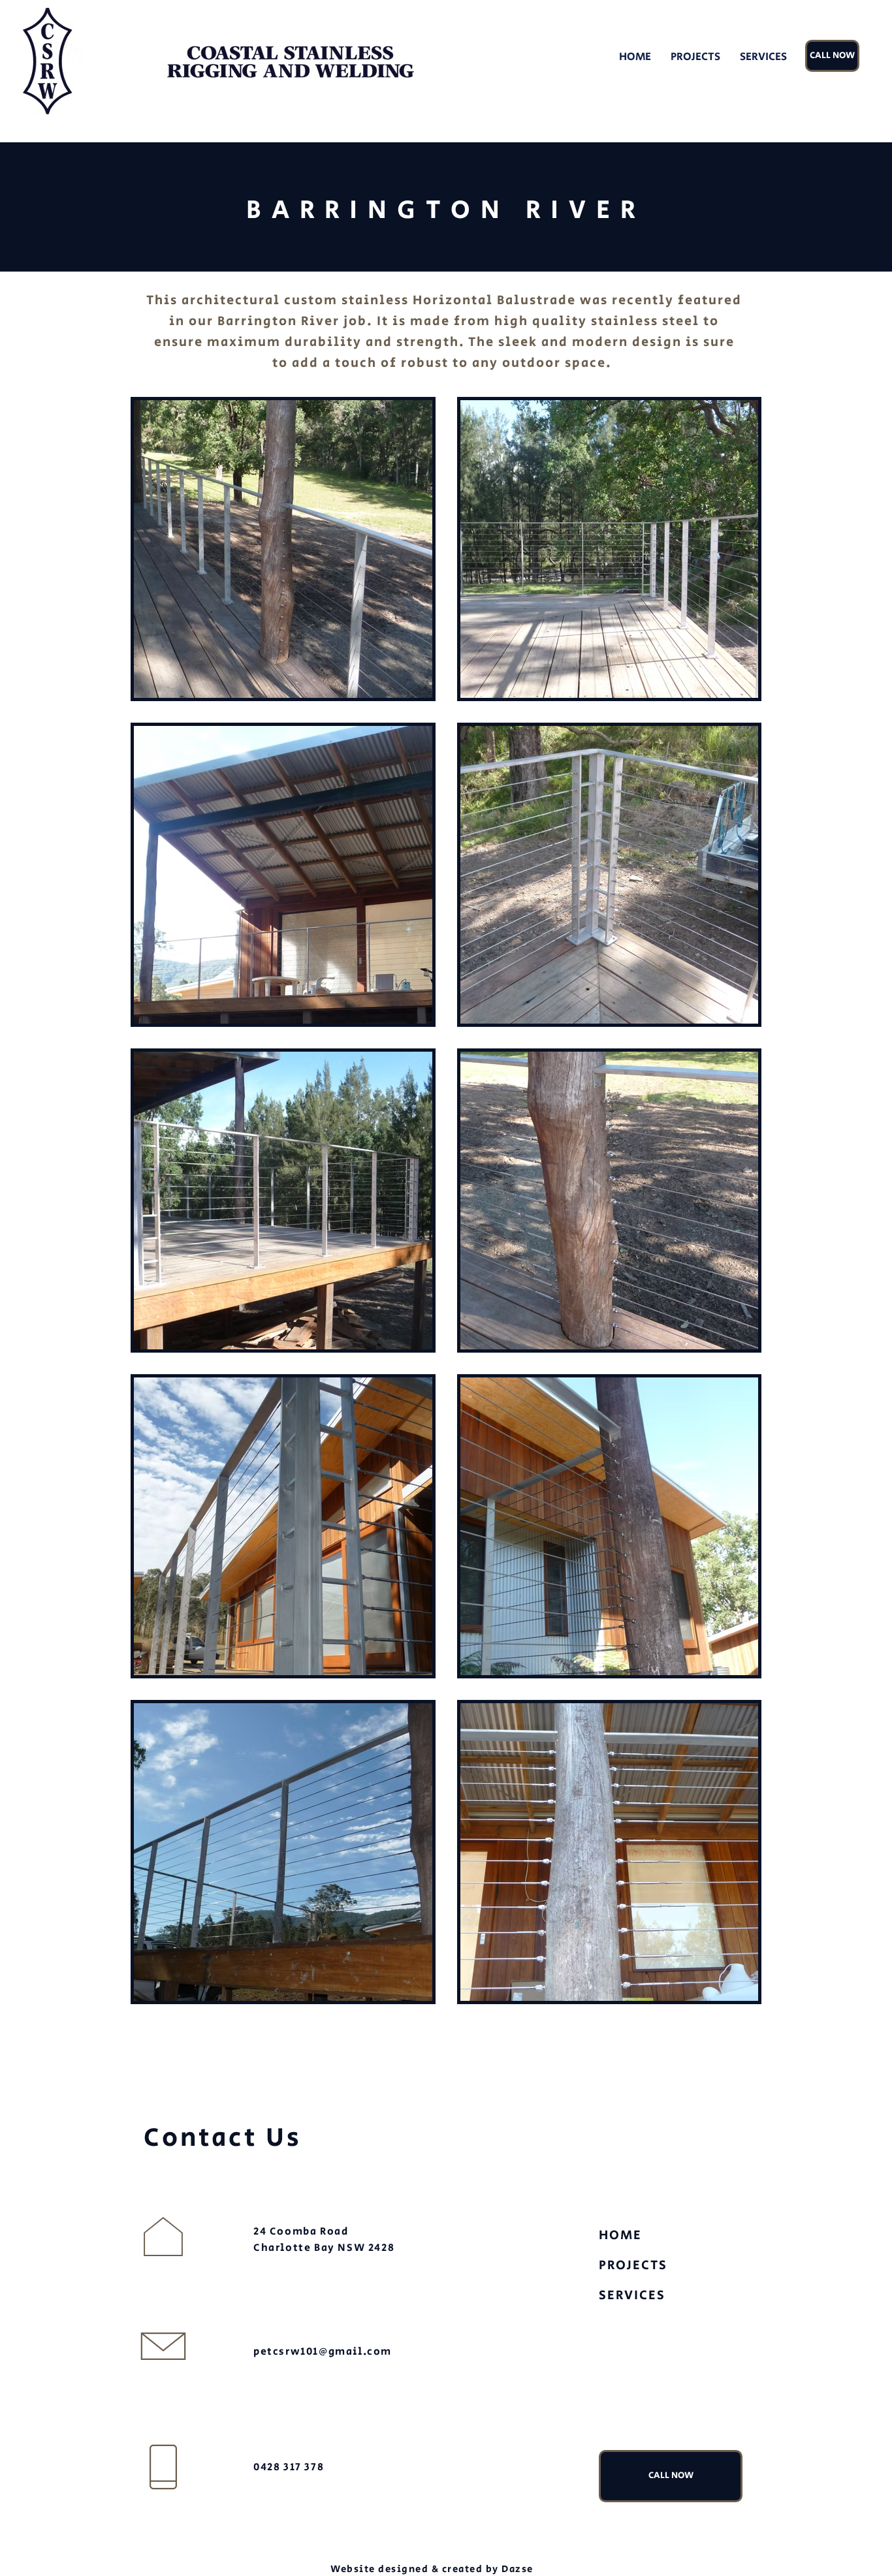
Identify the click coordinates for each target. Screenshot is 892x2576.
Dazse (518, 2569)
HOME (620, 2236)
